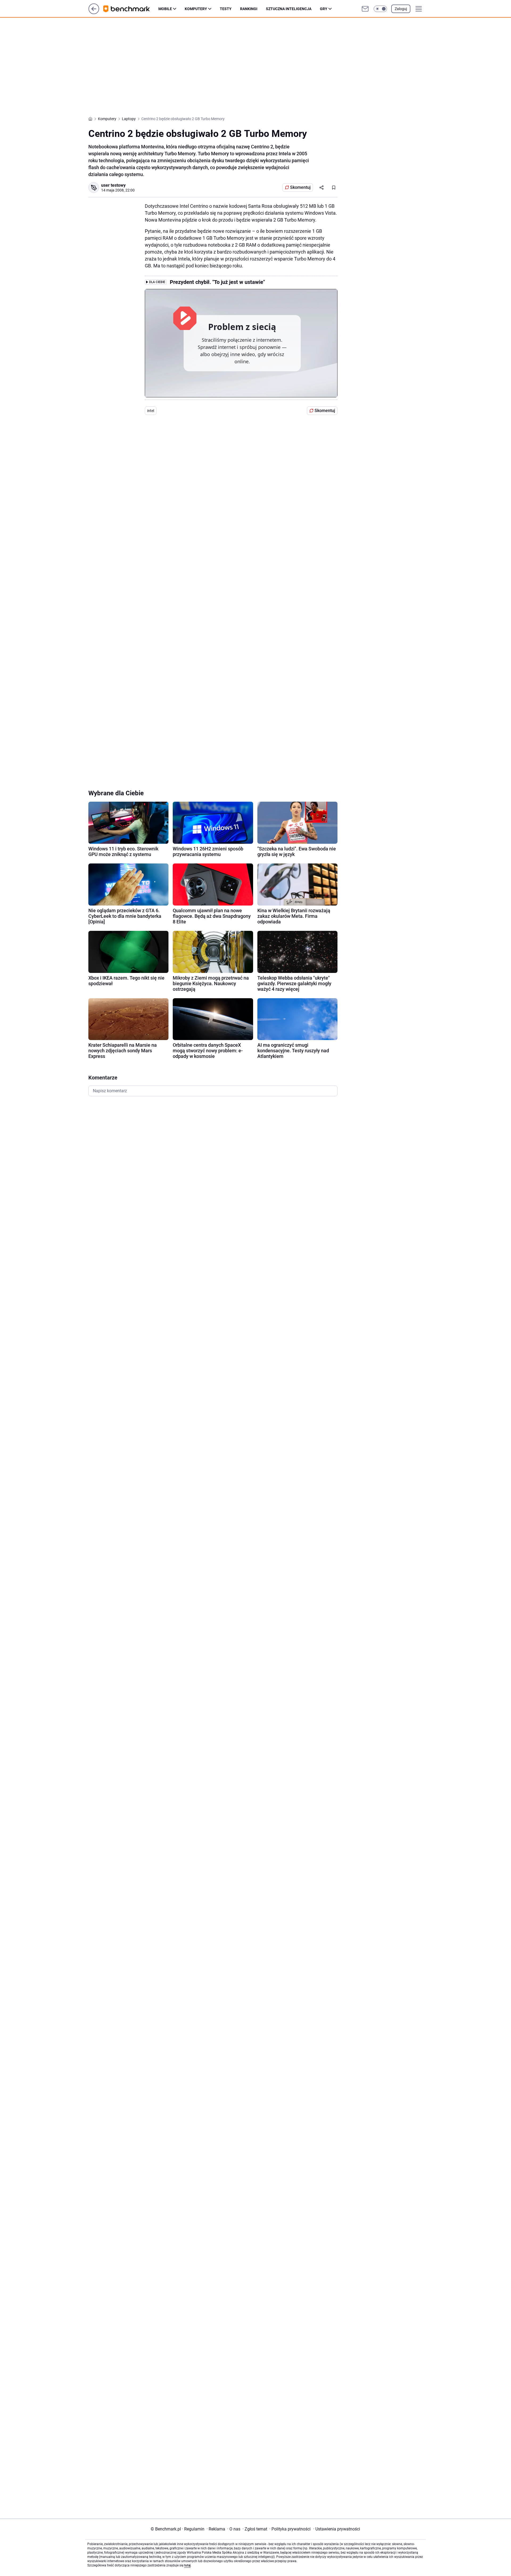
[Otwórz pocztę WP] (365, 9)
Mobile (165, 9)
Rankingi (249, 9)
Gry (324, 9)
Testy (226, 9)
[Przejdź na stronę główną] (94, 13)
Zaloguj (401, 9)
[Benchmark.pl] (131, 9)
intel (151, 411)
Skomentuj (300, 187)
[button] (380, 9)
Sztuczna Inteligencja (289, 9)
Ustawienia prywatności (337, 2529)
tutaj (187, 2565)
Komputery (196, 9)
